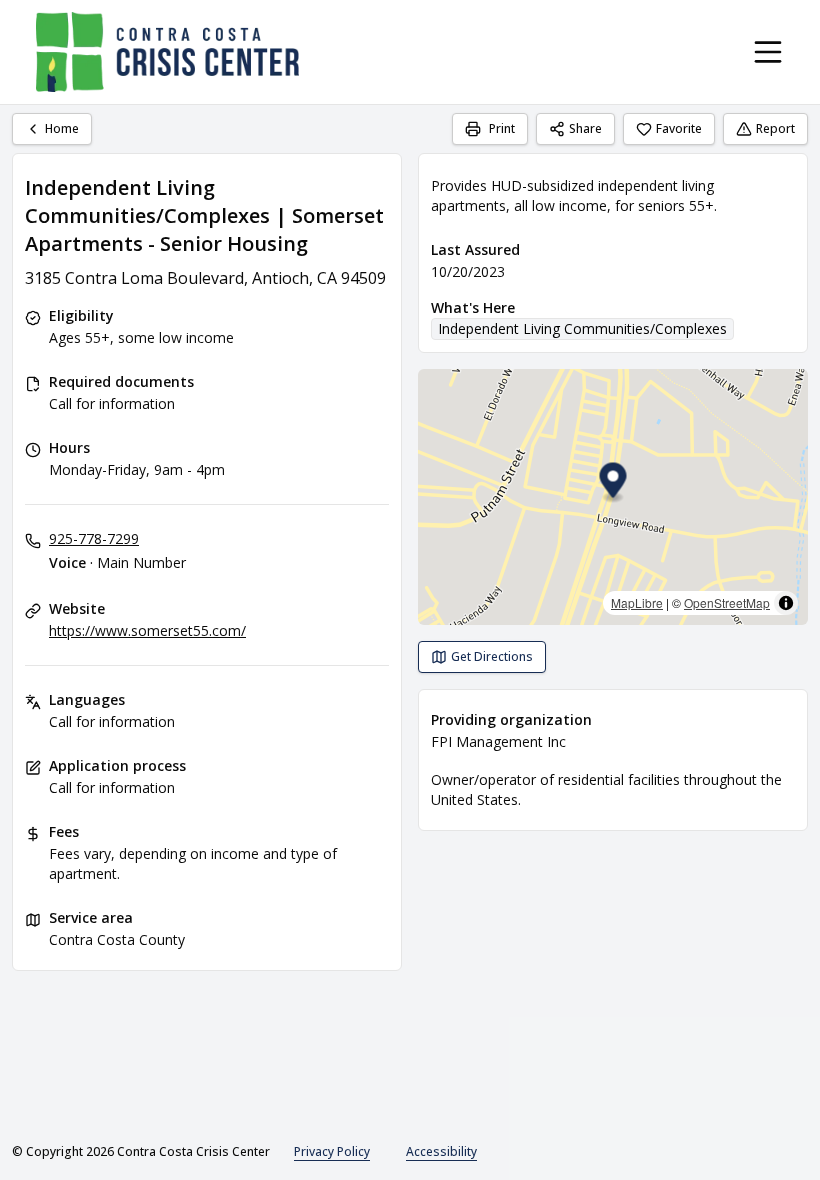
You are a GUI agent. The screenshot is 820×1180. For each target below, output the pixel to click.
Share (585, 128)
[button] (613, 483)
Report (775, 128)
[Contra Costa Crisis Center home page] (167, 52)
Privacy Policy (332, 1151)
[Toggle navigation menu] (768, 52)
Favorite (679, 128)
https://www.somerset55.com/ (147, 630)
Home (62, 128)
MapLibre (637, 602)
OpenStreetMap (727, 602)
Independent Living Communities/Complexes (582, 328)
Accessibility (441, 1151)
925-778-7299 (94, 538)
